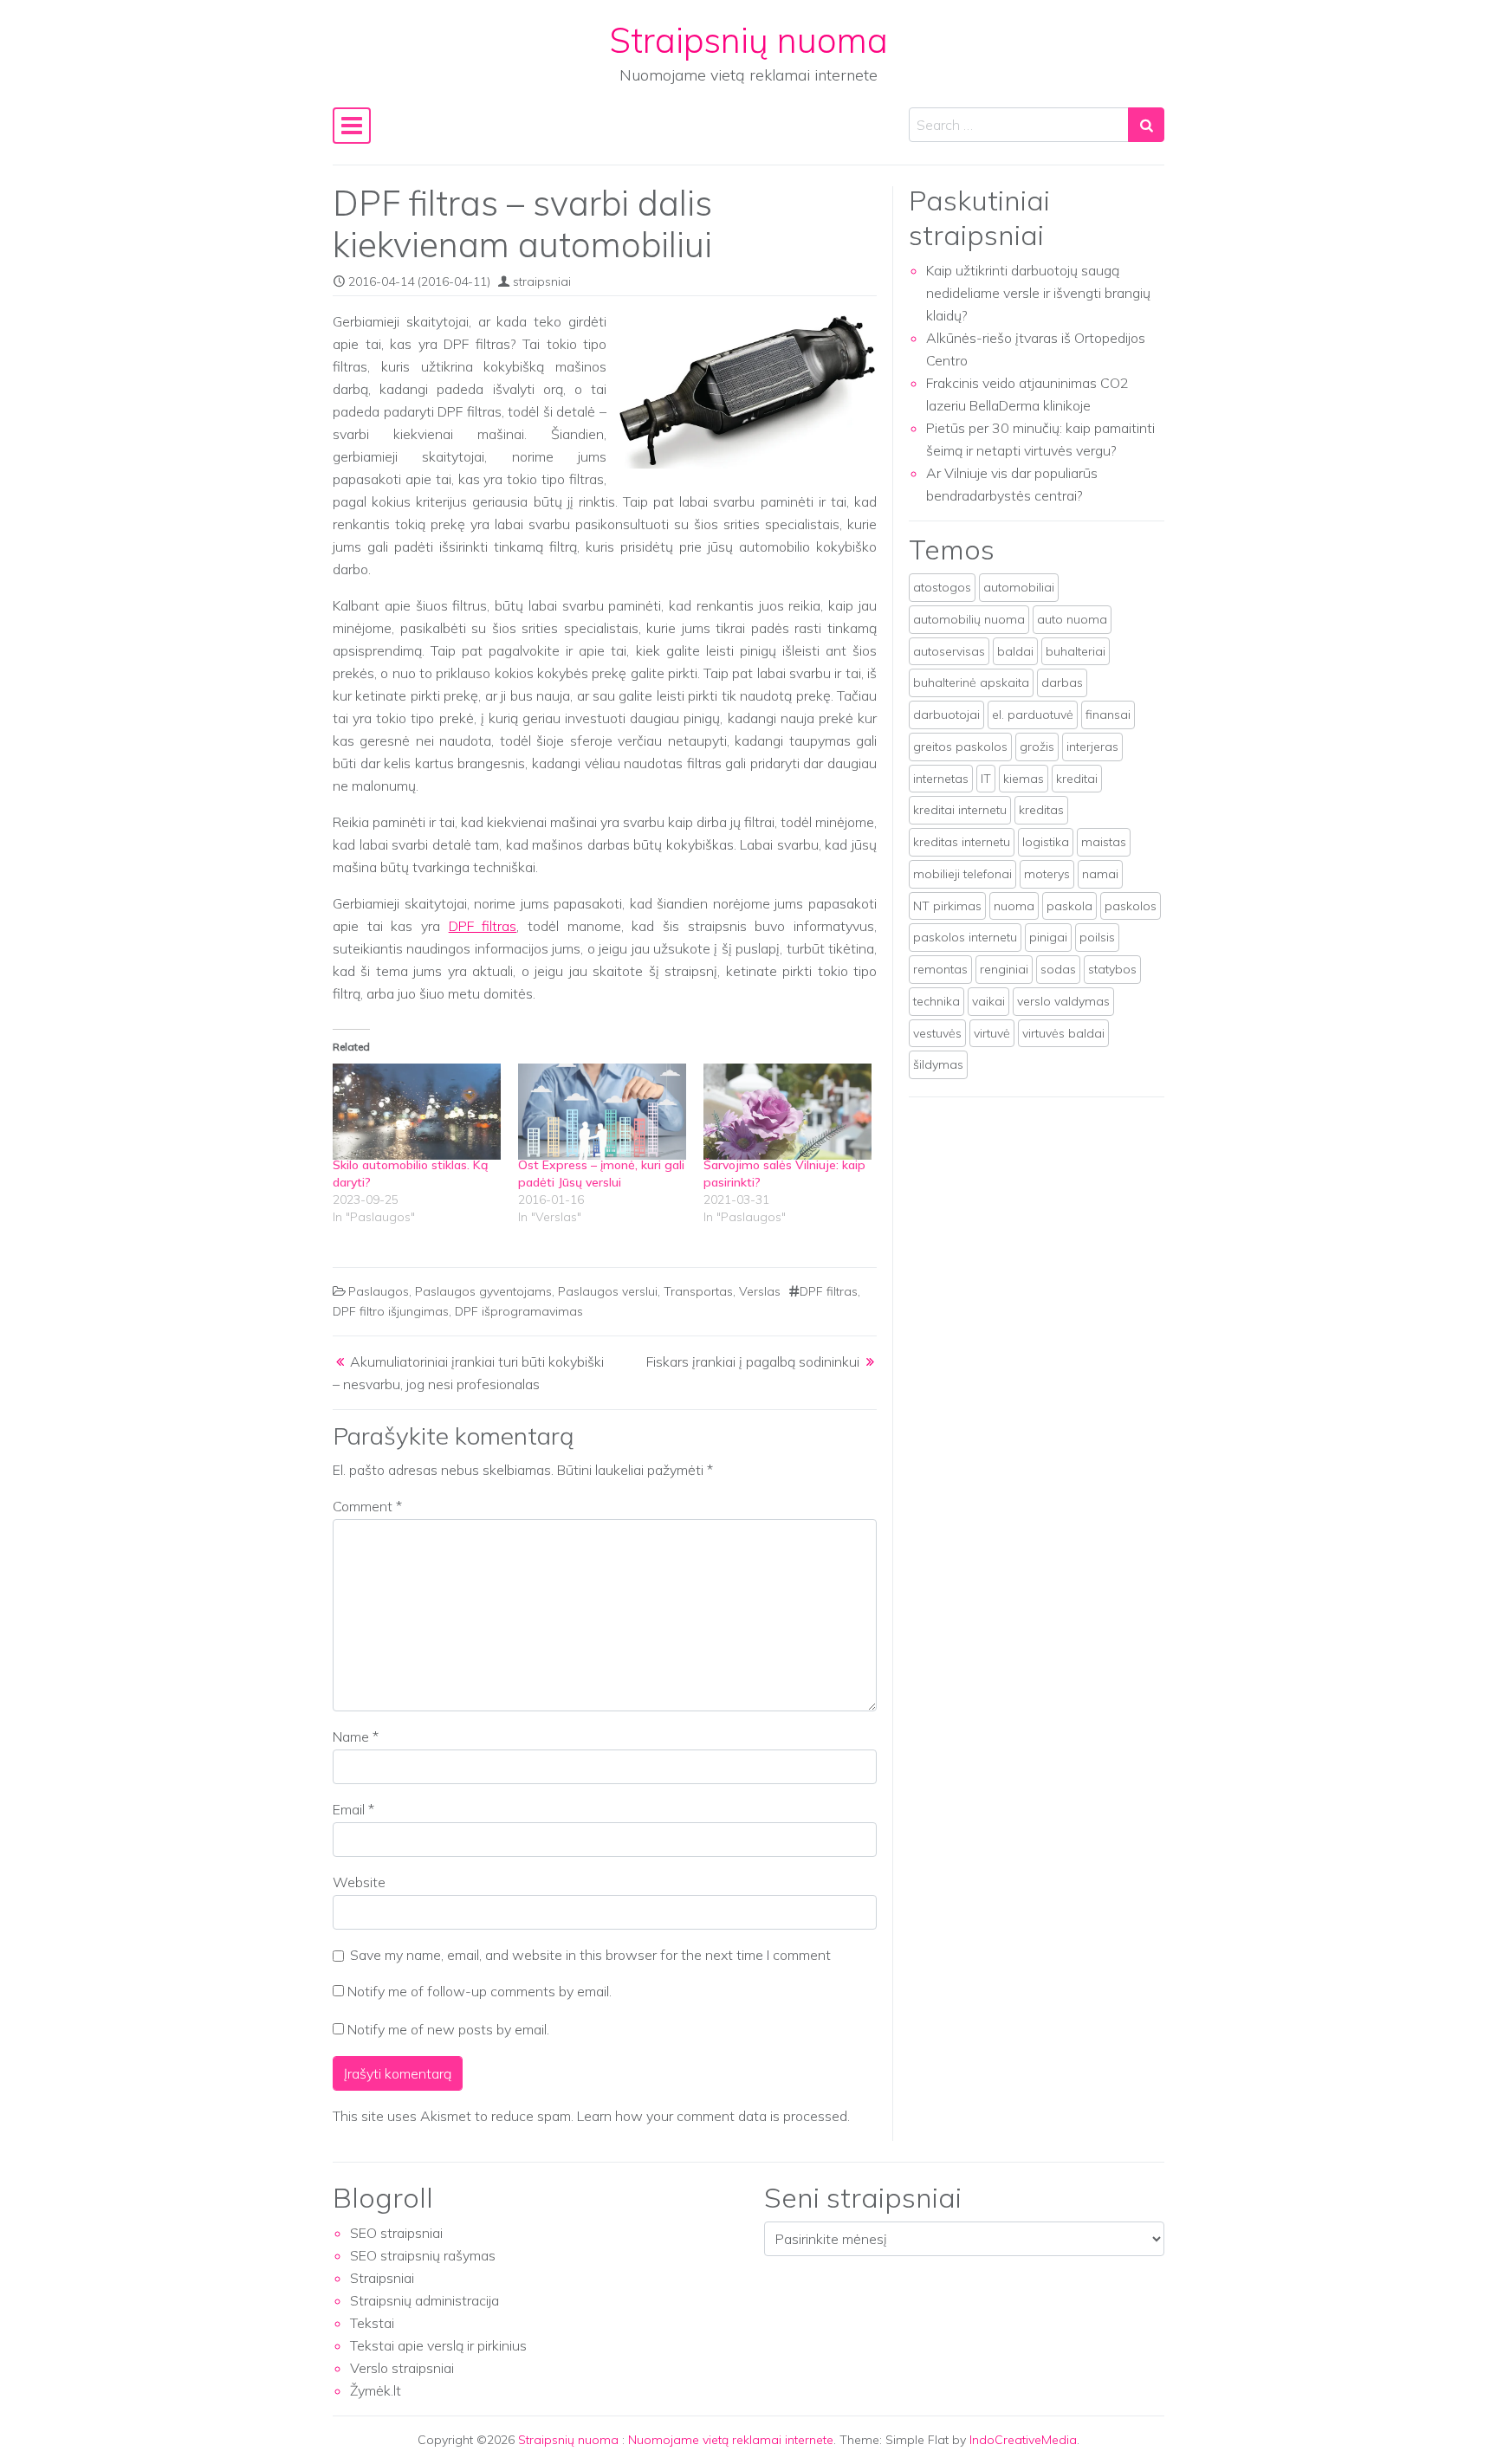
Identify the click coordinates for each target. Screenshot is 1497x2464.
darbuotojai (946, 715)
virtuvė (992, 1033)
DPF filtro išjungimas (391, 1311)
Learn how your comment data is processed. (713, 2116)
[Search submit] (1146, 125)
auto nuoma (1072, 619)
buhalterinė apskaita (971, 682)
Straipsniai (382, 2278)
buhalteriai (1076, 651)
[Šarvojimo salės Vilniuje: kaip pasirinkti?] (787, 1112)
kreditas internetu (962, 842)
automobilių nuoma (969, 619)
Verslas (760, 1291)
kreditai (1077, 779)
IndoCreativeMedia (1023, 2440)
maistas (1104, 842)
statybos (1112, 969)
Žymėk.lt (376, 2390)
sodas (1058, 969)
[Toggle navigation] (352, 126)
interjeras (1092, 747)
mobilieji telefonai (962, 874)
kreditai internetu (960, 810)
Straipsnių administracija (424, 2300)
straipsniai (542, 281)
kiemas (1024, 779)
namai (1100, 874)
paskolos (1131, 906)
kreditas (1041, 810)
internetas (941, 779)
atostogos (942, 587)
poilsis (1097, 937)
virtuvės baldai (1063, 1033)
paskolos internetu (965, 937)
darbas (1062, 682)
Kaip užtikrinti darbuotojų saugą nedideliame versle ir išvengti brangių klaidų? (1038, 293)
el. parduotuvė (1033, 715)
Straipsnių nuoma (749, 40)
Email (353, 1809)
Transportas (698, 1291)
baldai (1015, 651)
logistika (1046, 842)
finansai (1108, 715)
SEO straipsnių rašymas (423, 2255)
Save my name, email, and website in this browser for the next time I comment (590, 1955)
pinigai (1048, 937)
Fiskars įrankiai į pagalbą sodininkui (753, 1361)
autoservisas (949, 651)
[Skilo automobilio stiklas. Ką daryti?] (417, 1112)
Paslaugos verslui (608, 1291)
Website (359, 1882)
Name (356, 1736)
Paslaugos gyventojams (483, 1291)
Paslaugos (379, 1291)
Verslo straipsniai (402, 2368)
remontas (940, 969)
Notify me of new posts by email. (448, 2029)
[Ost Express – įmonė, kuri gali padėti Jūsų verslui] (602, 1112)
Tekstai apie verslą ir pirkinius (438, 2345)
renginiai (1004, 969)
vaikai (988, 1001)
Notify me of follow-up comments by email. (480, 1991)
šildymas (938, 1064)
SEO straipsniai (396, 2233)
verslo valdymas (1063, 1001)
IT (986, 779)
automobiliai (1019, 587)
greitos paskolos (960, 747)
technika (936, 1001)
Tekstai (372, 2323)
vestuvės (937, 1033)
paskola (1069, 906)
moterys (1047, 874)
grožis (1037, 747)
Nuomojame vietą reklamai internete (731, 2440)
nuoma (1014, 906)
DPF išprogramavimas (519, 1311)
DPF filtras (483, 926)
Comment (367, 1506)
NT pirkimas (947, 906)
